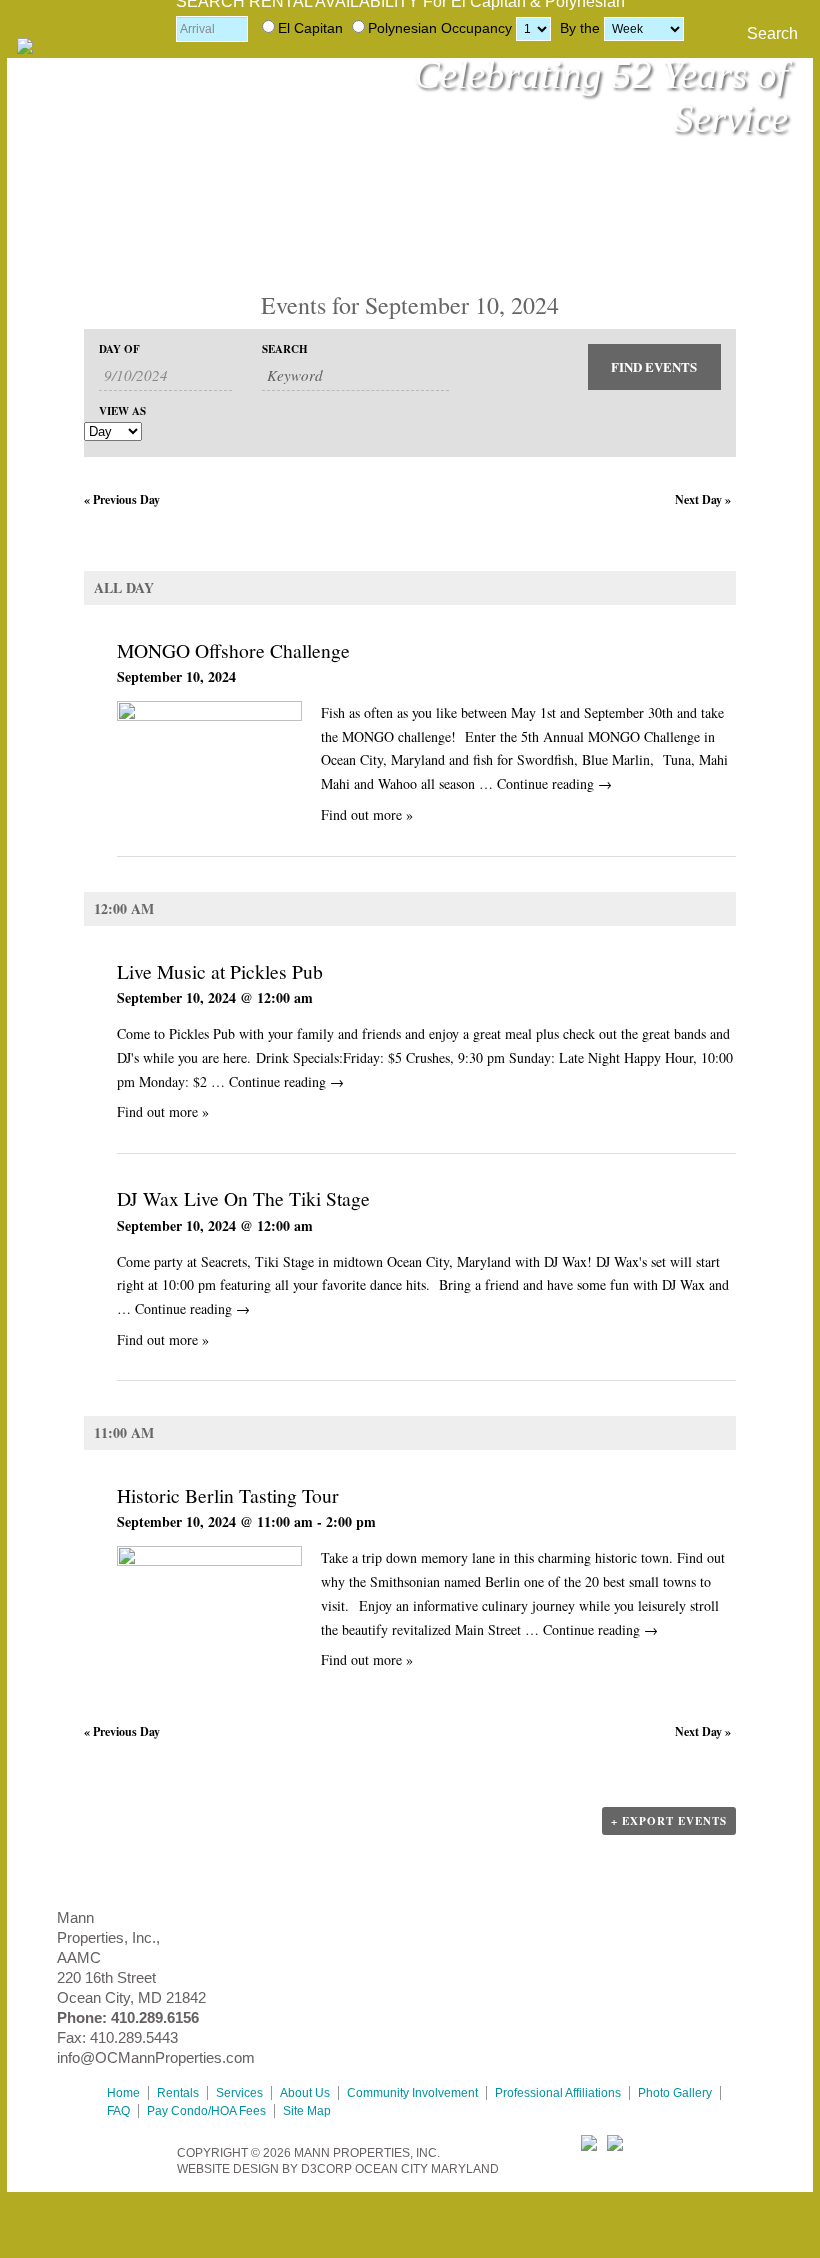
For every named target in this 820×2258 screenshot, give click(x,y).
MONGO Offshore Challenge (233, 650)
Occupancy (476, 28)
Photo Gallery (675, 2093)
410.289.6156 (155, 2017)
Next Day (703, 499)
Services (239, 2093)
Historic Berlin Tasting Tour (228, 1495)
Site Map (307, 2111)
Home (123, 2093)
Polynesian (402, 28)
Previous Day (122, 499)
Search (772, 33)
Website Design (228, 2169)
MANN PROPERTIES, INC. (367, 2153)
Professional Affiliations (558, 2093)
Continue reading (554, 783)
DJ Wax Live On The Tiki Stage (243, 1198)
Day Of (119, 349)
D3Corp (326, 2169)
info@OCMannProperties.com (156, 2057)
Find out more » (367, 814)
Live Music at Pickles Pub (220, 971)
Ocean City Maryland (427, 2169)
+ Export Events (669, 1821)
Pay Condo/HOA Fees (206, 2111)
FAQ (118, 2111)
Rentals (178, 2093)
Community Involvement (412, 2093)
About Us (305, 2093)
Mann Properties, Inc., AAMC (108, 1937)
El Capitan (310, 28)
